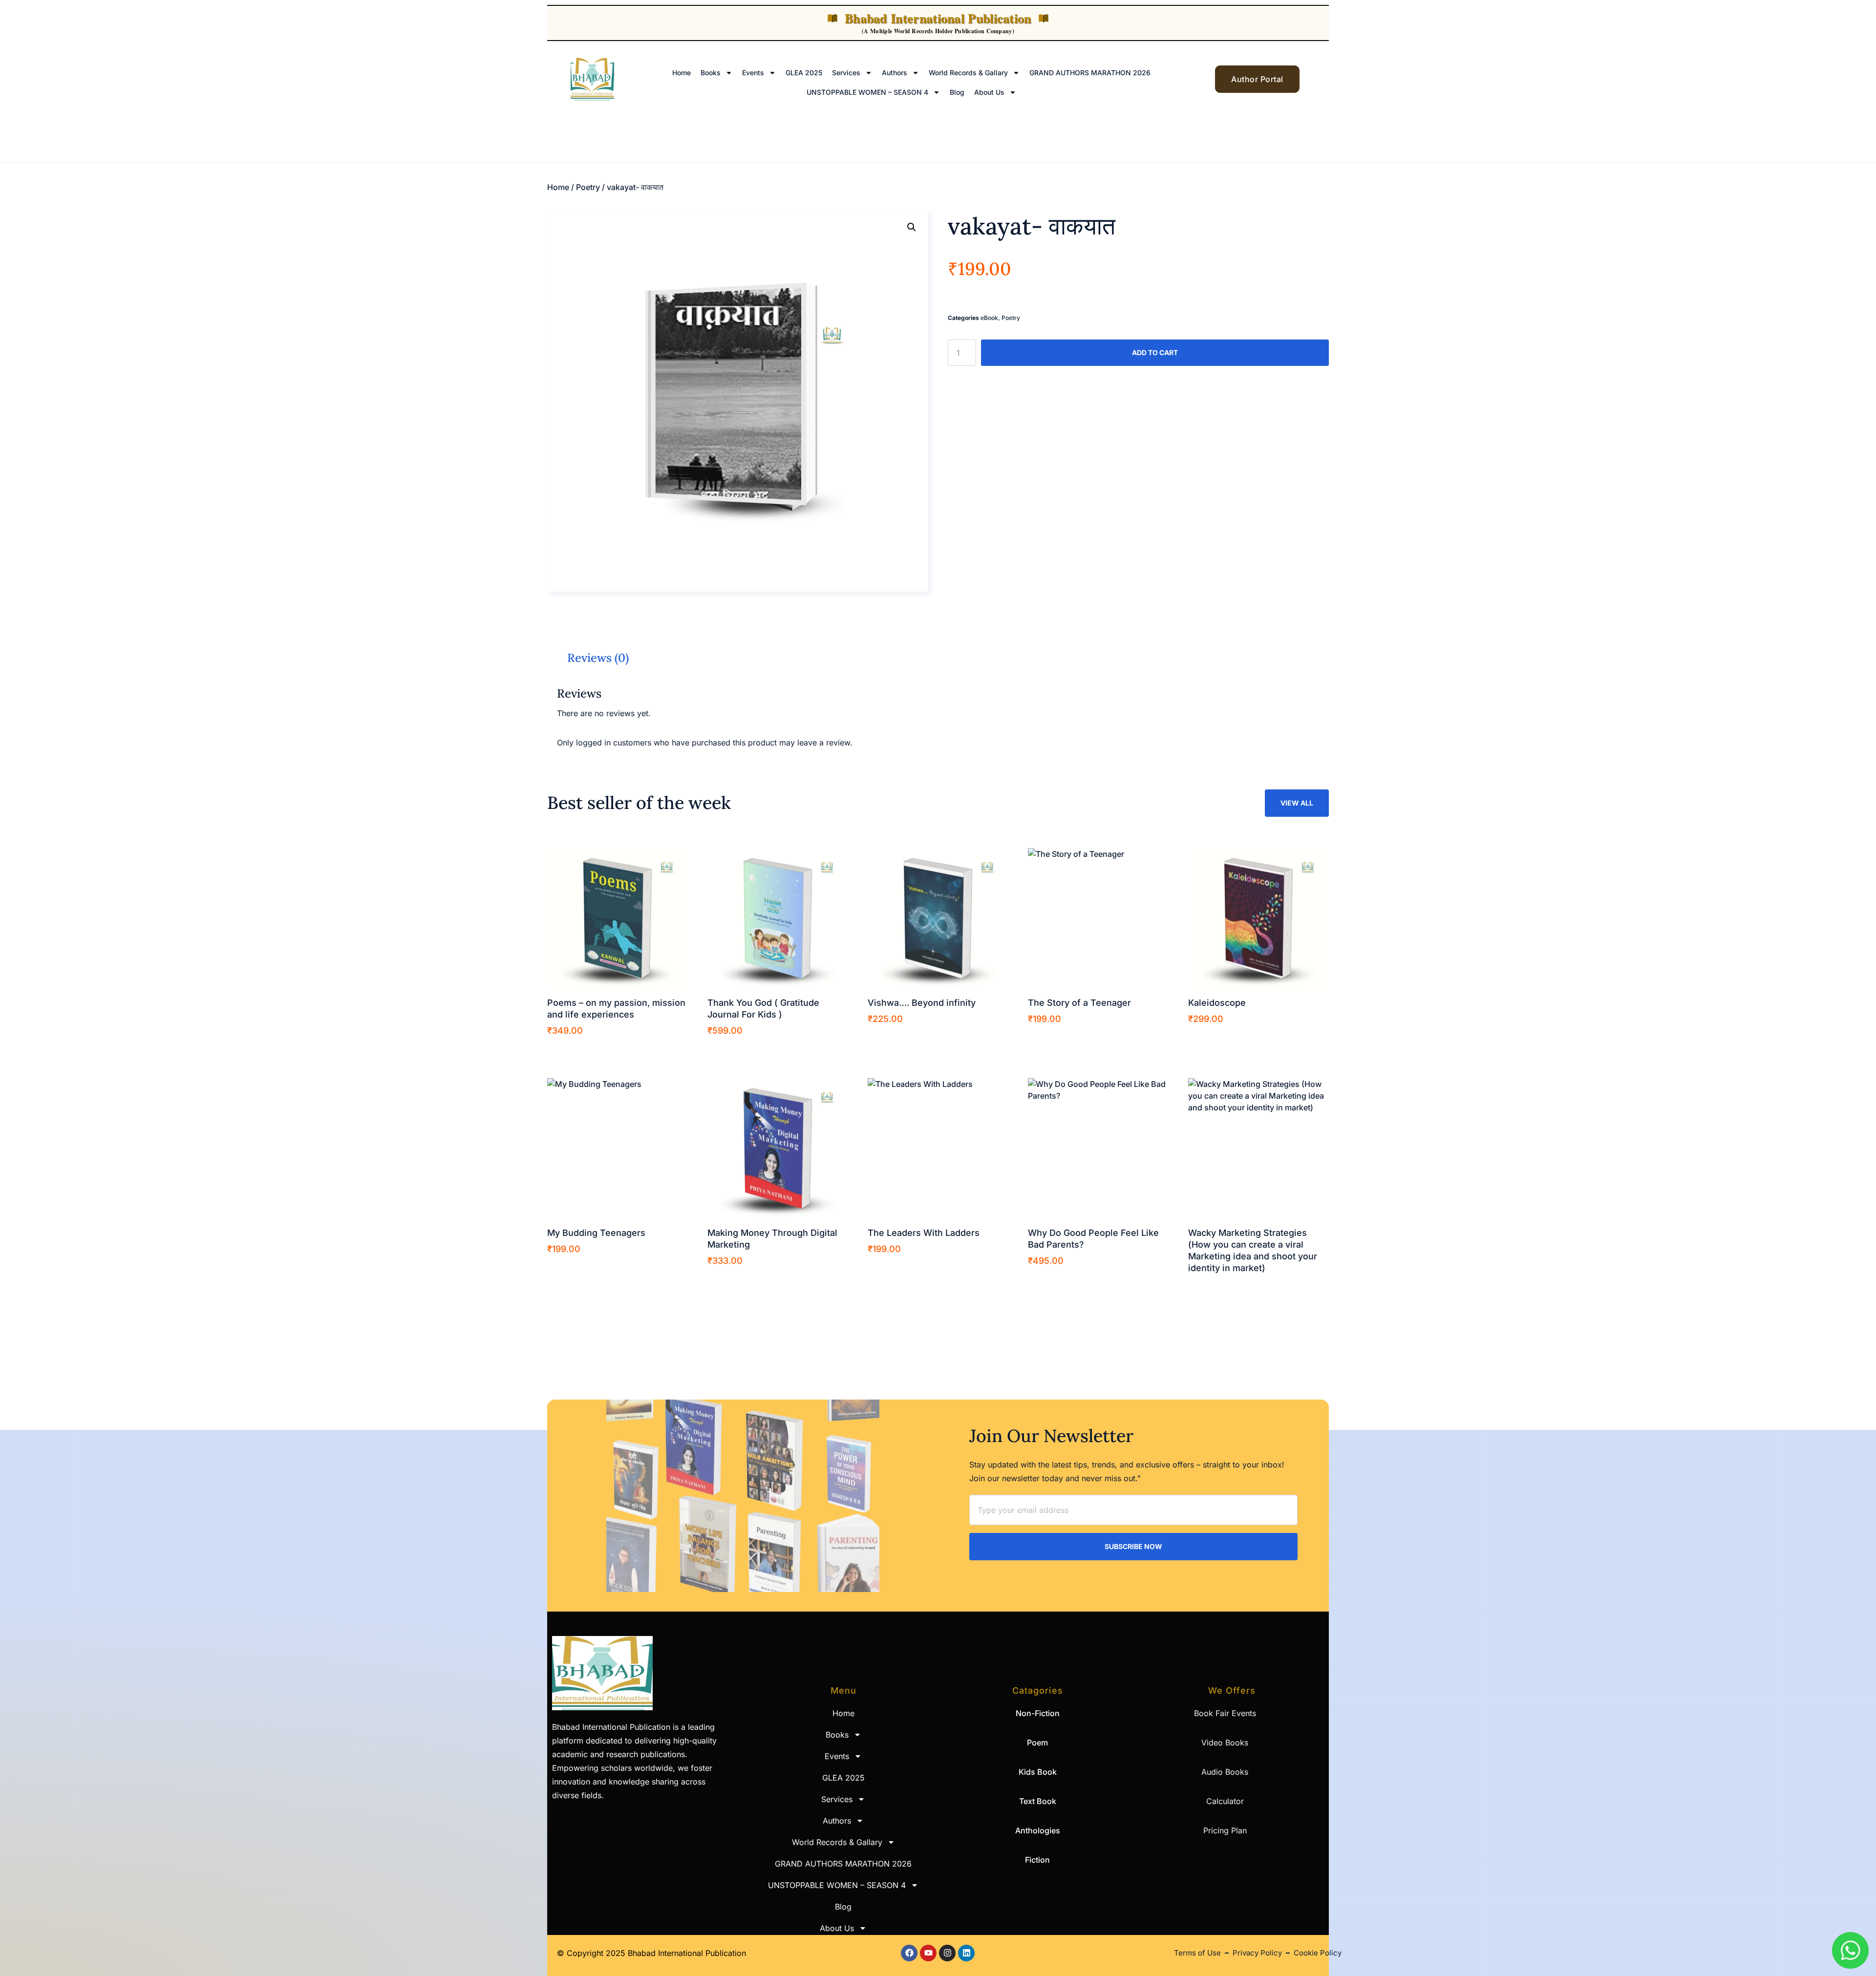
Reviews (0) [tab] (598, 658)
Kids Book (1038, 1772)
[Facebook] (909, 1953)
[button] (912, 227)
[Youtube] (928, 1953)
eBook (989, 318)
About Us (989, 92)
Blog (957, 92)
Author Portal (1257, 79)
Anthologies (1038, 1830)
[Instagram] (947, 1953)
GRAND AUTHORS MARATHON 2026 (1090, 73)
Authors (895, 73)
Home (682, 73)
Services (846, 73)
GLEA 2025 (804, 73)
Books (711, 73)
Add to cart (1155, 352)
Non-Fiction (1038, 1713)
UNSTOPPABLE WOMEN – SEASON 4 (867, 92)
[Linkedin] (966, 1953)
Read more (1217, 1287)
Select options (582, 1050)
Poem (1037, 1742)
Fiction (1037, 1860)
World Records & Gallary (968, 73)
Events (753, 73)
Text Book (1038, 1801)
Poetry (588, 187)
